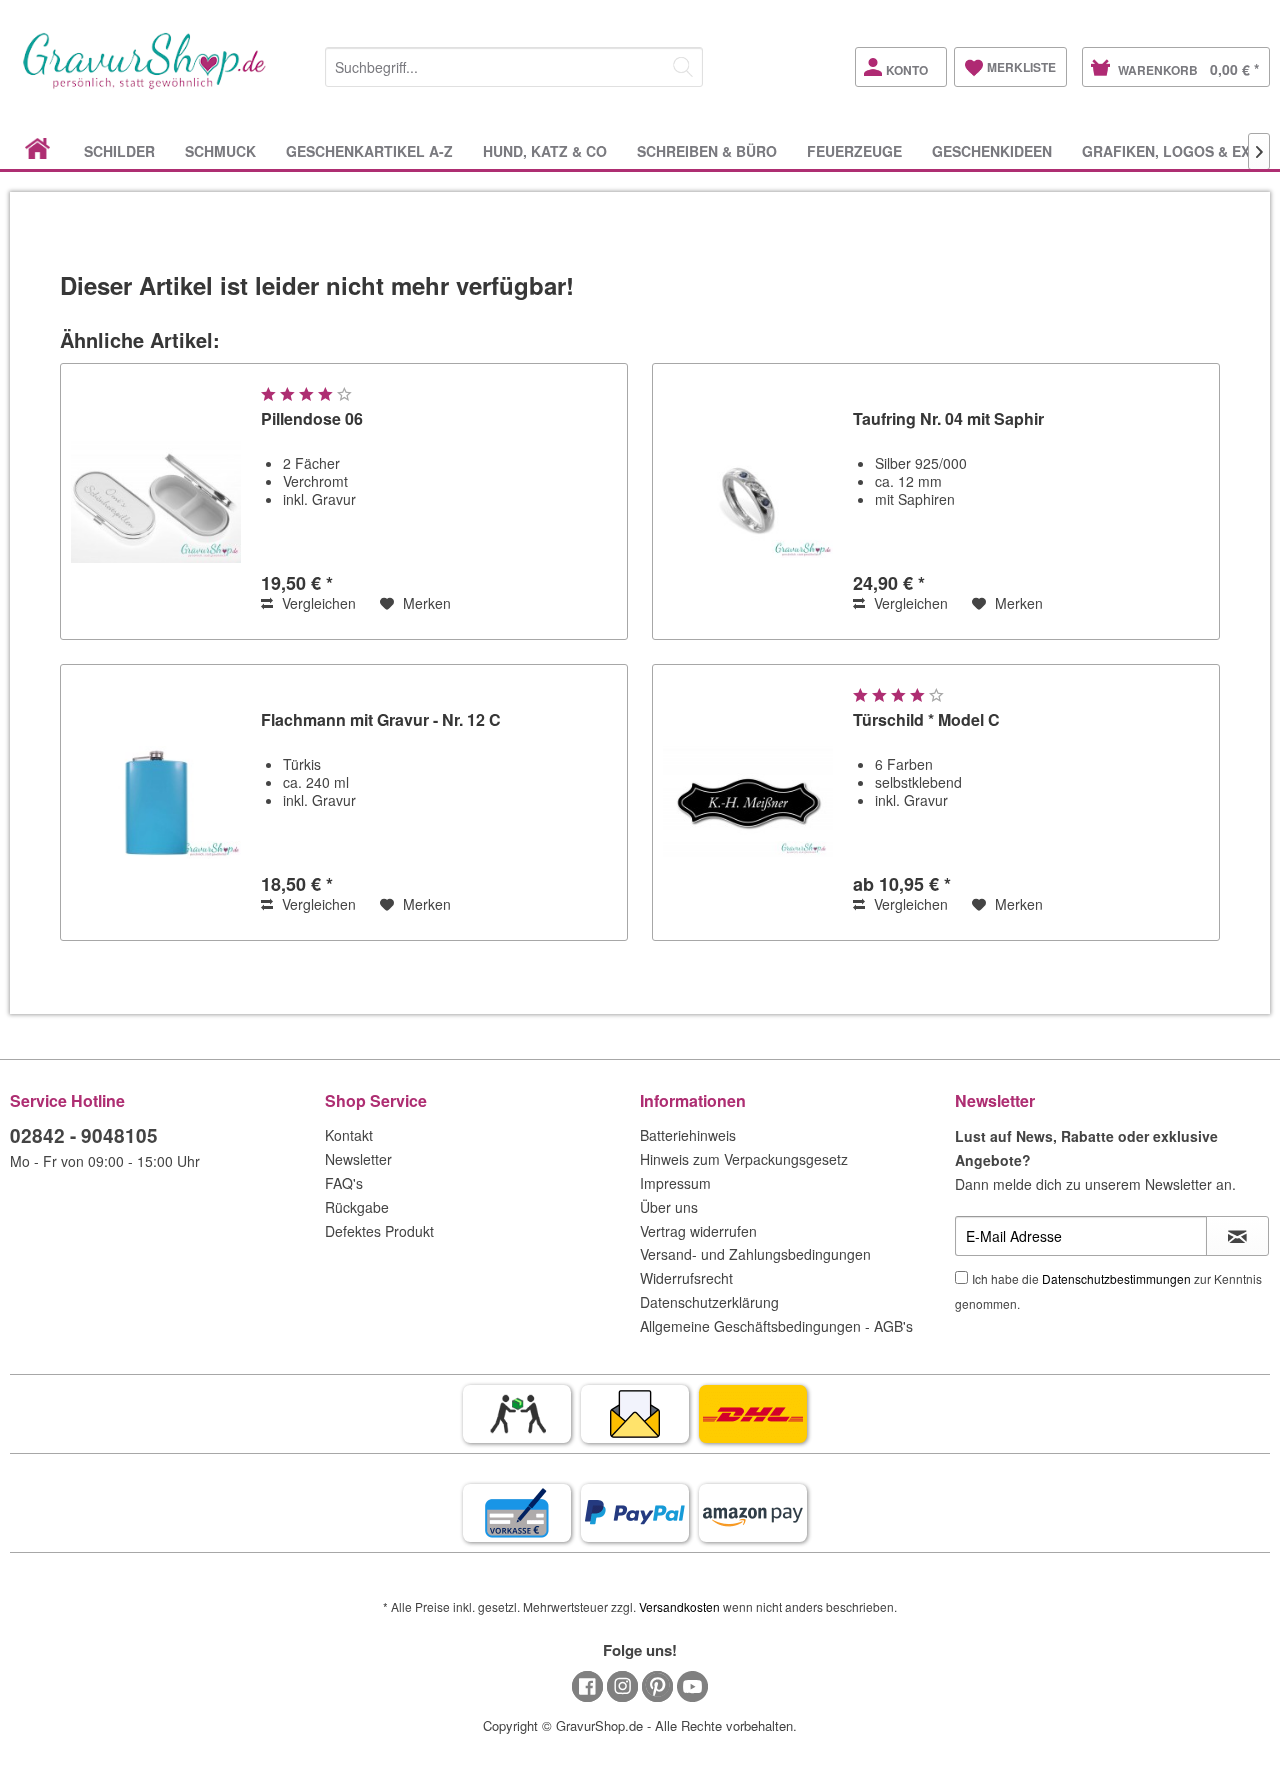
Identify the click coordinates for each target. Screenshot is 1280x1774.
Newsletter (358, 1159)
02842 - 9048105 (84, 1135)
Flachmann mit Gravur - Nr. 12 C (381, 720)
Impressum (675, 1183)
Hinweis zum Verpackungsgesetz (744, 1159)
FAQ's (344, 1183)
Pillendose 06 (312, 419)
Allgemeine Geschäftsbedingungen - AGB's (776, 1326)
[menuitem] (514, 63)
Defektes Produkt (379, 1231)
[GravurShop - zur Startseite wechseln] (145, 82)
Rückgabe (357, 1207)
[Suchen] (683, 67)
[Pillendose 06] (156, 501)
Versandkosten (679, 1606)
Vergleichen (317, 603)
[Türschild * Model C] (748, 802)
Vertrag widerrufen (698, 1231)
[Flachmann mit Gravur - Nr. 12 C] (156, 802)
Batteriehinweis (688, 1135)
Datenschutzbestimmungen (1116, 1278)
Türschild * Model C (926, 720)
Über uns (669, 1207)
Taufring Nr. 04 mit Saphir (948, 419)
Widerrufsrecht (686, 1278)
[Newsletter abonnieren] (1237, 1236)
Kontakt (349, 1135)
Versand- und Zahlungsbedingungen (755, 1254)
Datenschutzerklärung (709, 1302)
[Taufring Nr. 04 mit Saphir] (748, 501)
